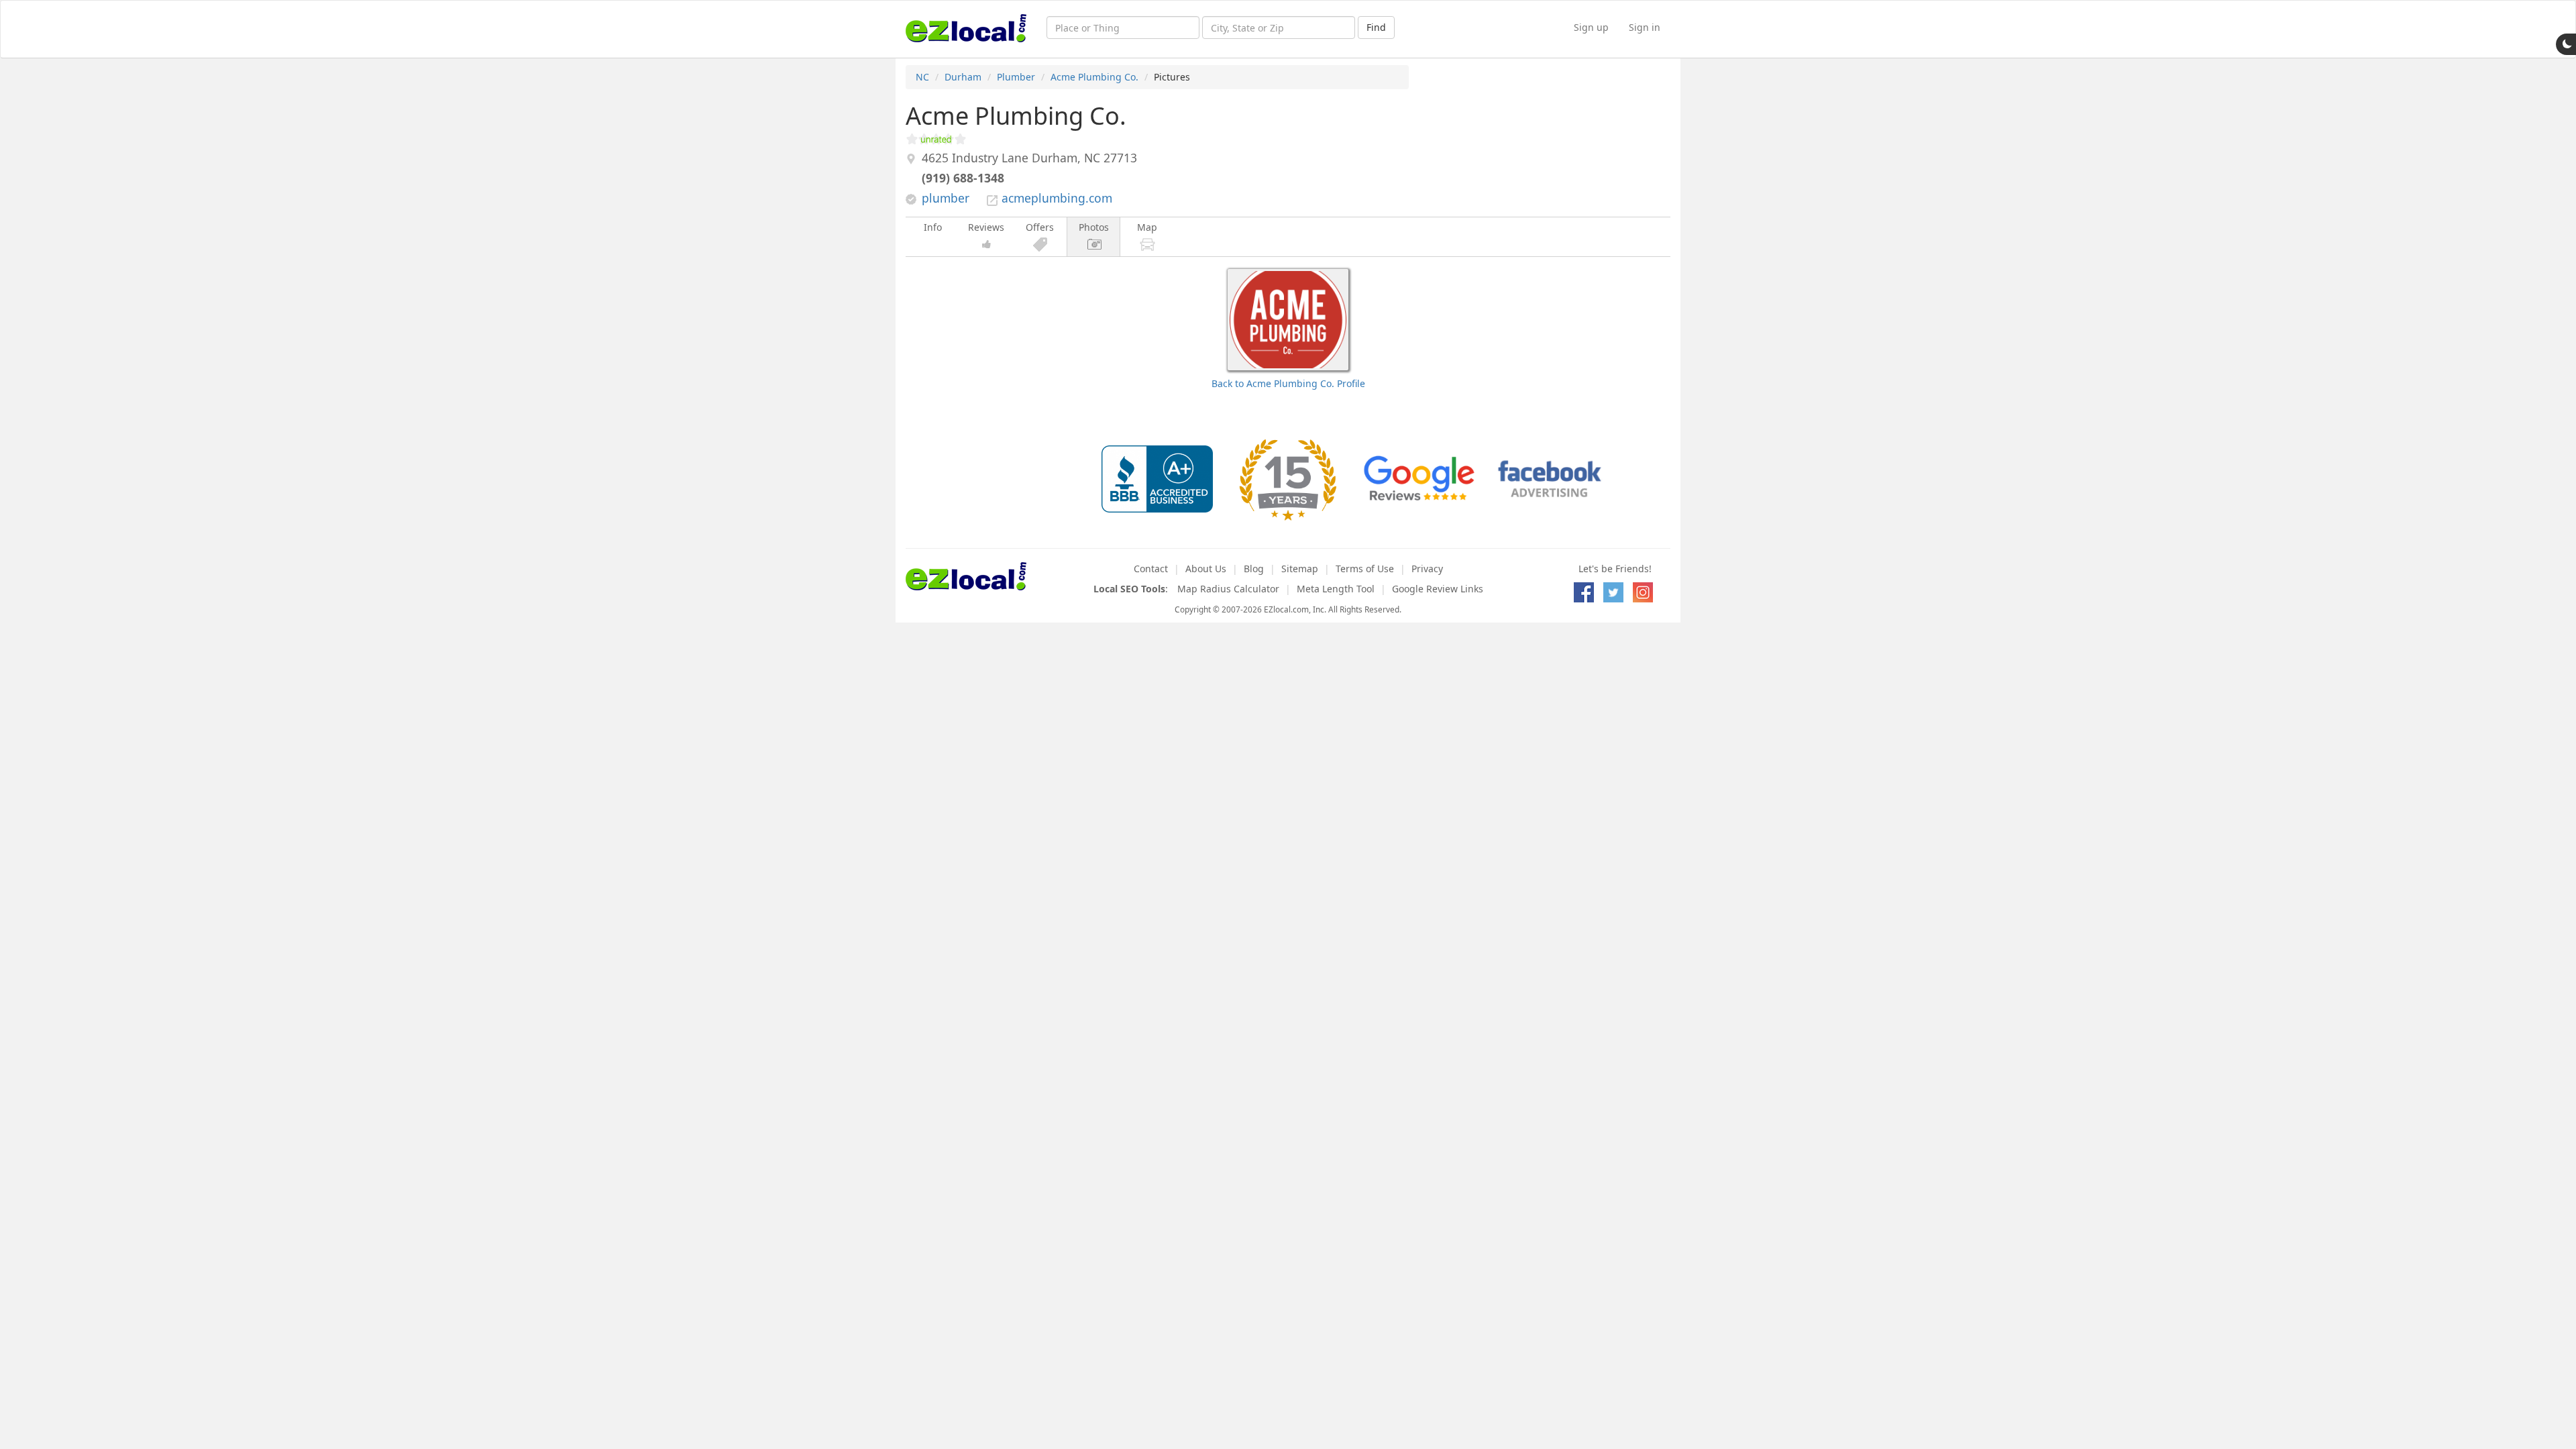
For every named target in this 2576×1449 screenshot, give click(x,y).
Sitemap (1300, 569)
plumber (946, 198)
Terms (1365, 569)
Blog (1254, 569)
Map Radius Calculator (1228, 589)
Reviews (986, 227)
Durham (963, 77)
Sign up (1591, 27)
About (1206, 569)
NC (922, 77)
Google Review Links (1438, 589)
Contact (1151, 569)
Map (1147, 227)
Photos (1094, 227)
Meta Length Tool (1336, 589)
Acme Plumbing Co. (1094, 77)
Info (933, 227)
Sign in (1645, 27)
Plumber (1016, 77)
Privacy (1427, 569)
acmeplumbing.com (1057, 198)
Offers (1040, 227)
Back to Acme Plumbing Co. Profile (1288, 383)
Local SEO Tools (1129, 589)
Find (1376, 27)
